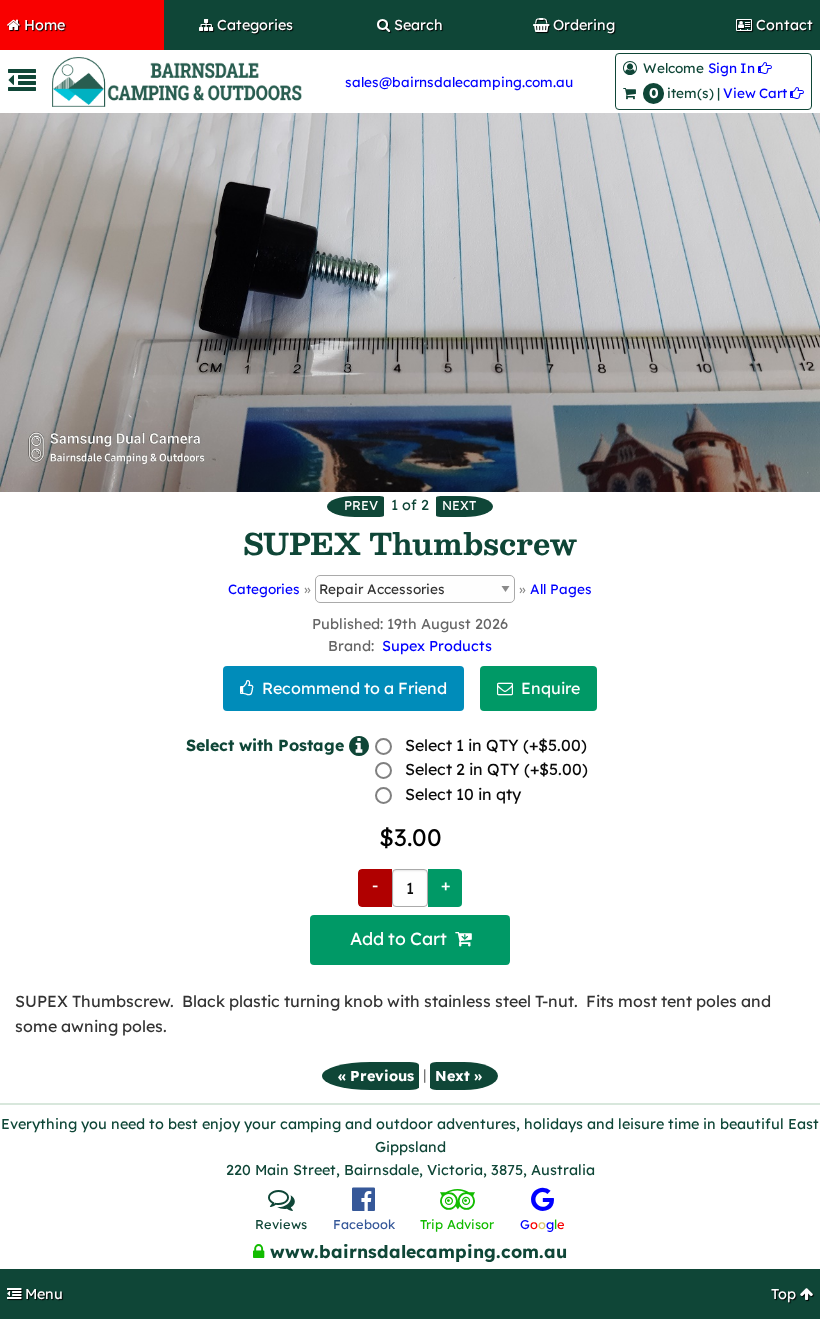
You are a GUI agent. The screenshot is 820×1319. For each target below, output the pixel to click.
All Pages (561, 588)
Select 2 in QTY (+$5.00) (496, 769)
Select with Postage (265, 745)
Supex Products (437, 646)
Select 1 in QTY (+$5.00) (496, 745)
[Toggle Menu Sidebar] (22, 85)
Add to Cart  (410, 939)
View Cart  (763, 93)
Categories (264, 588)
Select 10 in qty (463, 794)
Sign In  (740, 68)
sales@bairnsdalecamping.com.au (459, 81)
